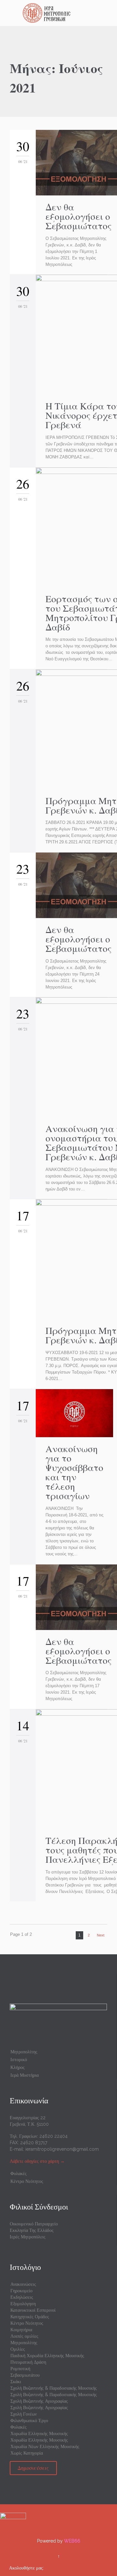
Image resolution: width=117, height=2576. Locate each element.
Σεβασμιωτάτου (25, 2375)
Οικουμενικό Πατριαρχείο (34, 2224)
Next (101, 1935)
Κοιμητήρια (21, 2330)
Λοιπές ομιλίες (24, 2336)
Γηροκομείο (21, 2291)
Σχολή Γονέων (24, 2414)
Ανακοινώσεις (23, 2284)
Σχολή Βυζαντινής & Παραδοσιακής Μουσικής (54, 2388)
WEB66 (72, 2541)
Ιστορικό (19, 2060)
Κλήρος (18, 2067)
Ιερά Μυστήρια (25, 2075)
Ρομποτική (20, 2369)
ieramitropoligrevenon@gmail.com (62, 2149)
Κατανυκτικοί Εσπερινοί (33, 2310)
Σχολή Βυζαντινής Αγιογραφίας (39, 2401)
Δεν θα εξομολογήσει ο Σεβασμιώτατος (78, 216)
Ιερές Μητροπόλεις (28, 2237)
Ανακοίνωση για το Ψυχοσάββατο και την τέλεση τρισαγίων (74, 1472)
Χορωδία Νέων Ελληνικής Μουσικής (45, 2446)
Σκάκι (16, 2382)
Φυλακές (19, 2173)
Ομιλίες (18, 2349)
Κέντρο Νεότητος (27, 2181)
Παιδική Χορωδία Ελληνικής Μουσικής (47, 2356)
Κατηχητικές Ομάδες (30, 2317)
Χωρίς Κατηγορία (27, 2453)
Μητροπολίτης (24, 2052)
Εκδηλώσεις (22, 2297)
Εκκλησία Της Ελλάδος (32, 2230)
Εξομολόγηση (23, 2304)
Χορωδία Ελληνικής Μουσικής (39, 2433)
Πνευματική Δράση (28, 2362)
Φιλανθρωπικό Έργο (29, 2420)
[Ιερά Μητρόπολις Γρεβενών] (62, 13)
